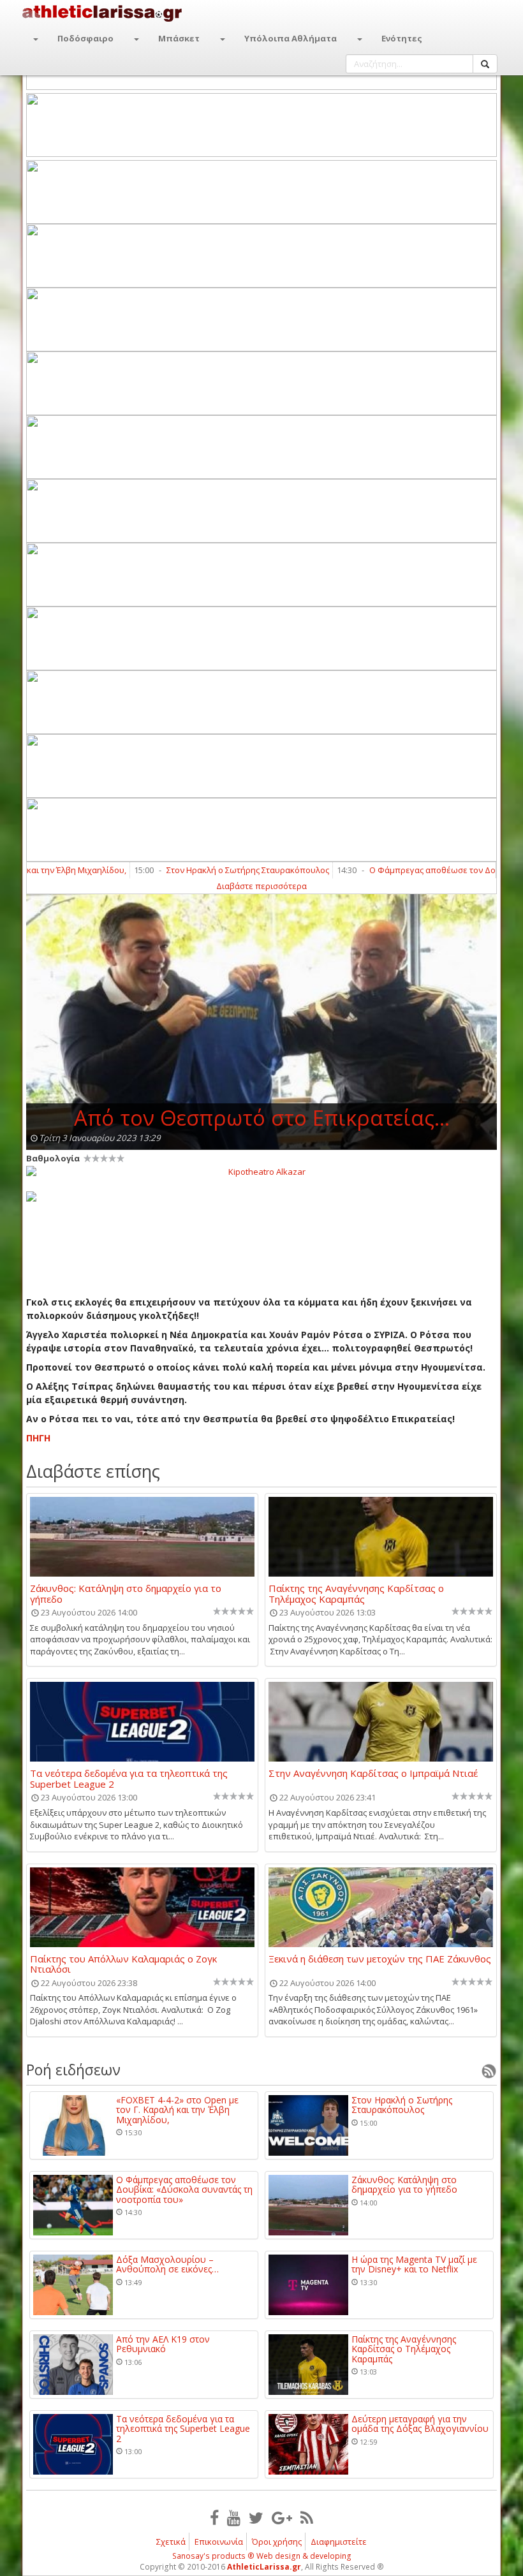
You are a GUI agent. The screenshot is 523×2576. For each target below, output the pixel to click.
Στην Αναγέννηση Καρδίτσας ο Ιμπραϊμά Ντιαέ (373, 1774)
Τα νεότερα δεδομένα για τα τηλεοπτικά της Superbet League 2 (129, 1778)
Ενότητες (402, 38)
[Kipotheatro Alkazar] (261, 1171)
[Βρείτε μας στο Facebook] (214, 2517)
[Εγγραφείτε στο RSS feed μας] (307, 2517)
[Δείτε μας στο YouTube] (234, 2517)
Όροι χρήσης (277, 2542)
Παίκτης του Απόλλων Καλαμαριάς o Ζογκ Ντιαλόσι (123, 1964)
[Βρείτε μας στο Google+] (282, 2517)
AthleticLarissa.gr (264, 2567)
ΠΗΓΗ (38, 1438)
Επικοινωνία (219, 2542)
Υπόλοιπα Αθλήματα (291, 38)
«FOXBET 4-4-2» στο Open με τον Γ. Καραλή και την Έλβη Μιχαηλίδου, (177, 2110)
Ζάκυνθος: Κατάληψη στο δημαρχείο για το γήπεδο (126, 1593)
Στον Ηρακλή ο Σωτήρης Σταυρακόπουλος (206, 870)
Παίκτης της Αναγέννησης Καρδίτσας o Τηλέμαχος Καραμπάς (356, 1593)
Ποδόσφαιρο (85, 38)
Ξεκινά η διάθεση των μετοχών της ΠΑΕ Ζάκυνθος (380, 1959)
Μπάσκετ (179, 38)
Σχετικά (171, 2542)
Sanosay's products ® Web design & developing (262, 2556)
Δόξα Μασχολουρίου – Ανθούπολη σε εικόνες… (167, 2264)
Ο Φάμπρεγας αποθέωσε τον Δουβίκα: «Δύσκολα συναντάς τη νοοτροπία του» (184, 2190)
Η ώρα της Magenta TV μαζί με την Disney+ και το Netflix (414, 2264)
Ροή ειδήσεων (73, 2070)
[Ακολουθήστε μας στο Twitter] (256, 2517)
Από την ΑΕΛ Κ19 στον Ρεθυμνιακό (163, 2344)
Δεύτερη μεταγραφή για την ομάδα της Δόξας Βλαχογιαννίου (420, 2424)
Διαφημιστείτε (339, 2542)
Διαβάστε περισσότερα (261, 886)
